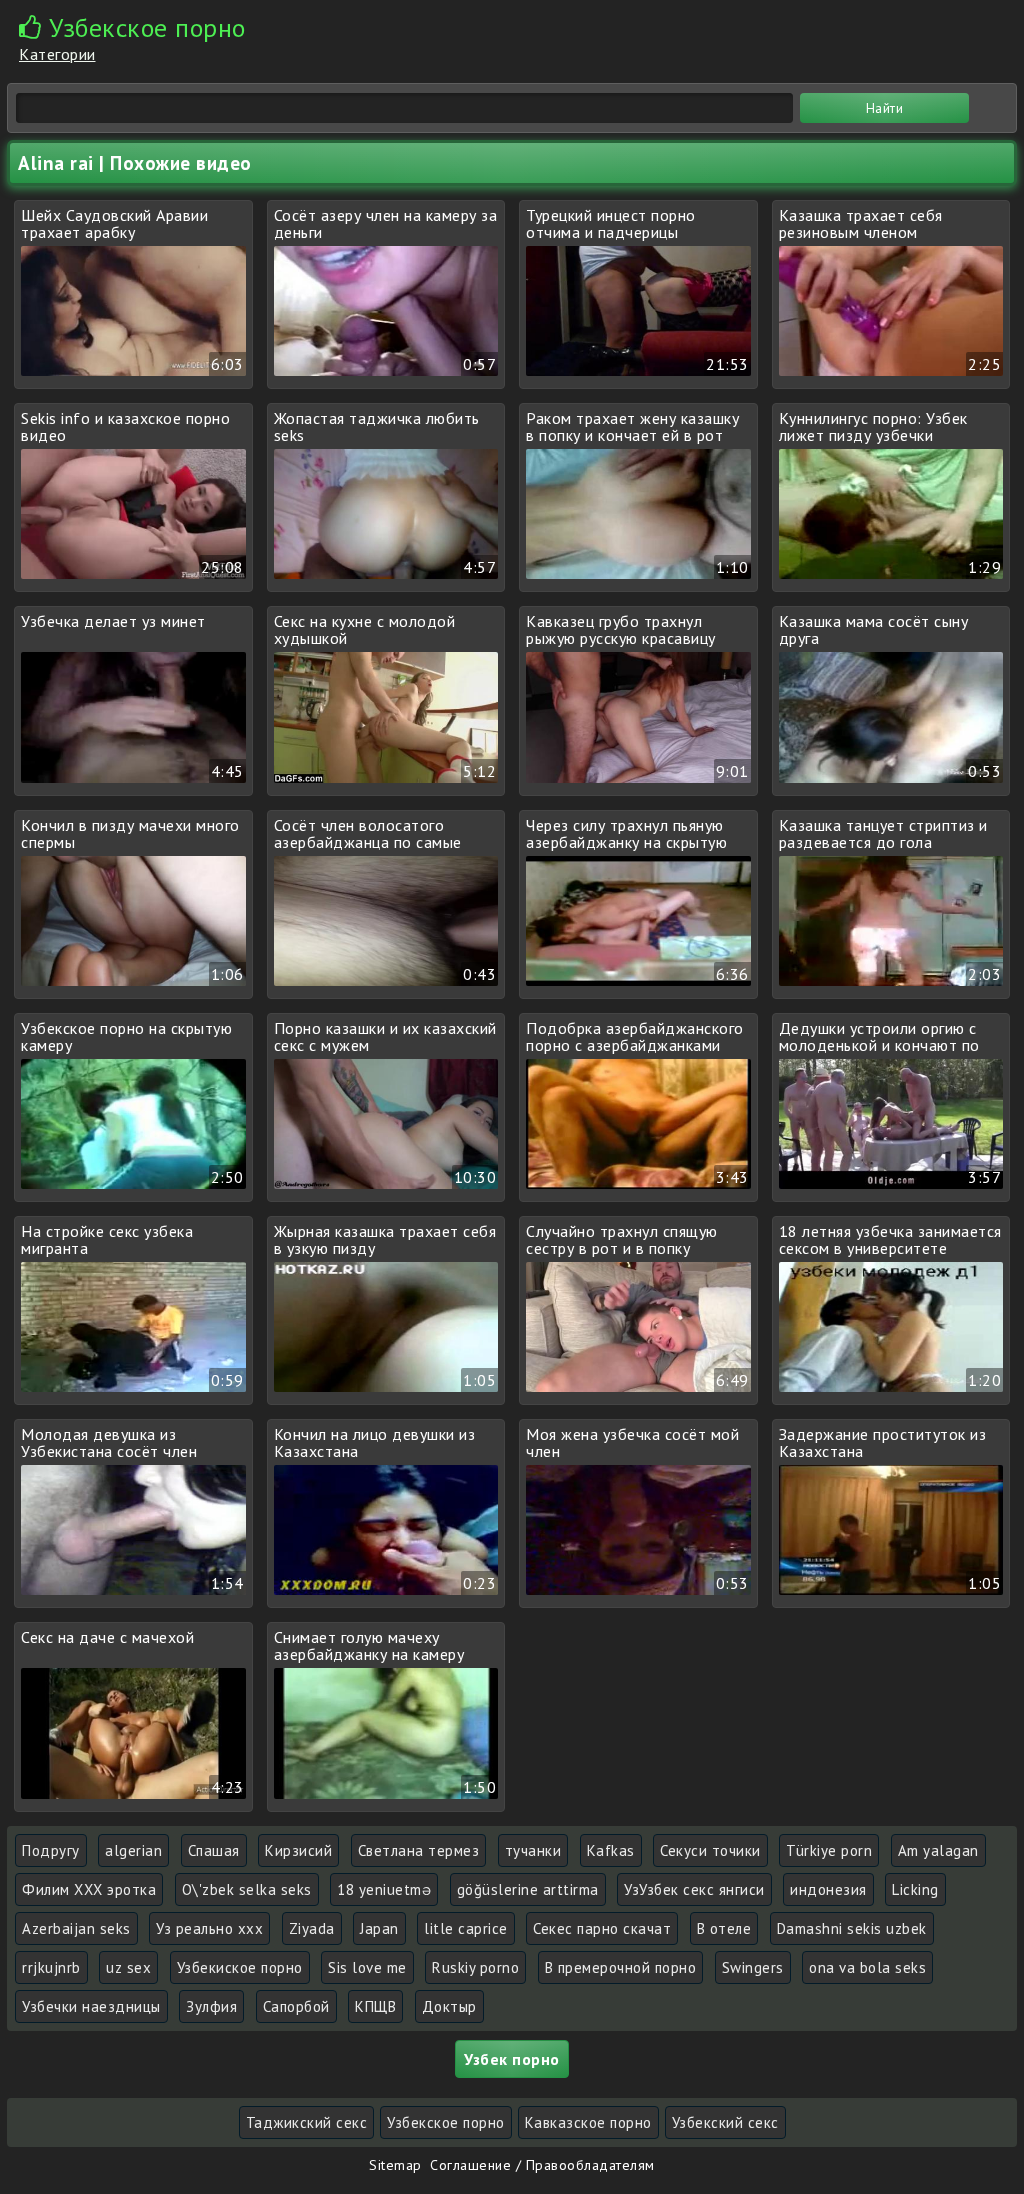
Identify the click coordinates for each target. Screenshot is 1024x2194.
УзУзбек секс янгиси (694, 1889)
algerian (133, 1850)
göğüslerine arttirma (528, 1889)
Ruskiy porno (475, 1967)
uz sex (128, 1967)
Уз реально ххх (209, 1928)
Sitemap (395, 2165)
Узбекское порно (446, 2122)
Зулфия (211, 2006)
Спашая (214, 1850)
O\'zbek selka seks (247, 1889)
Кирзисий (298, 1850)
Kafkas (611, 1850)
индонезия (828, 1889)
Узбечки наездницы (91, 2006)
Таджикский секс (307, 2122)
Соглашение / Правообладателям (542, 2165)
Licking (915, 1889)
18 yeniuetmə (384, 1889)
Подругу (51, 1850)
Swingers (753, 1967)
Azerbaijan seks (76, 1928)
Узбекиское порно (240, 1967)
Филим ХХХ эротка (89, 1889)
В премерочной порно (621, 1967)
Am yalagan (938, 1850)
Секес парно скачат (602, 1928)
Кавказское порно (588, 2122)
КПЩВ (375, 2006)
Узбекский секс (725, 2122)
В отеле (724, 1928)
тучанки (533, 1850)
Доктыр (449, 2006)
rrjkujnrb (51, 1967)
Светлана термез (419, 1850)
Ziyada (312, 1928)
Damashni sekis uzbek (852, 1928)
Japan (379, 1928)
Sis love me (367, 1967)
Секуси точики (710, 1850)
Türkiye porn (829, 1850)
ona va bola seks (867, 1967)
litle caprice (466, 1928)
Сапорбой (296, 2006)
